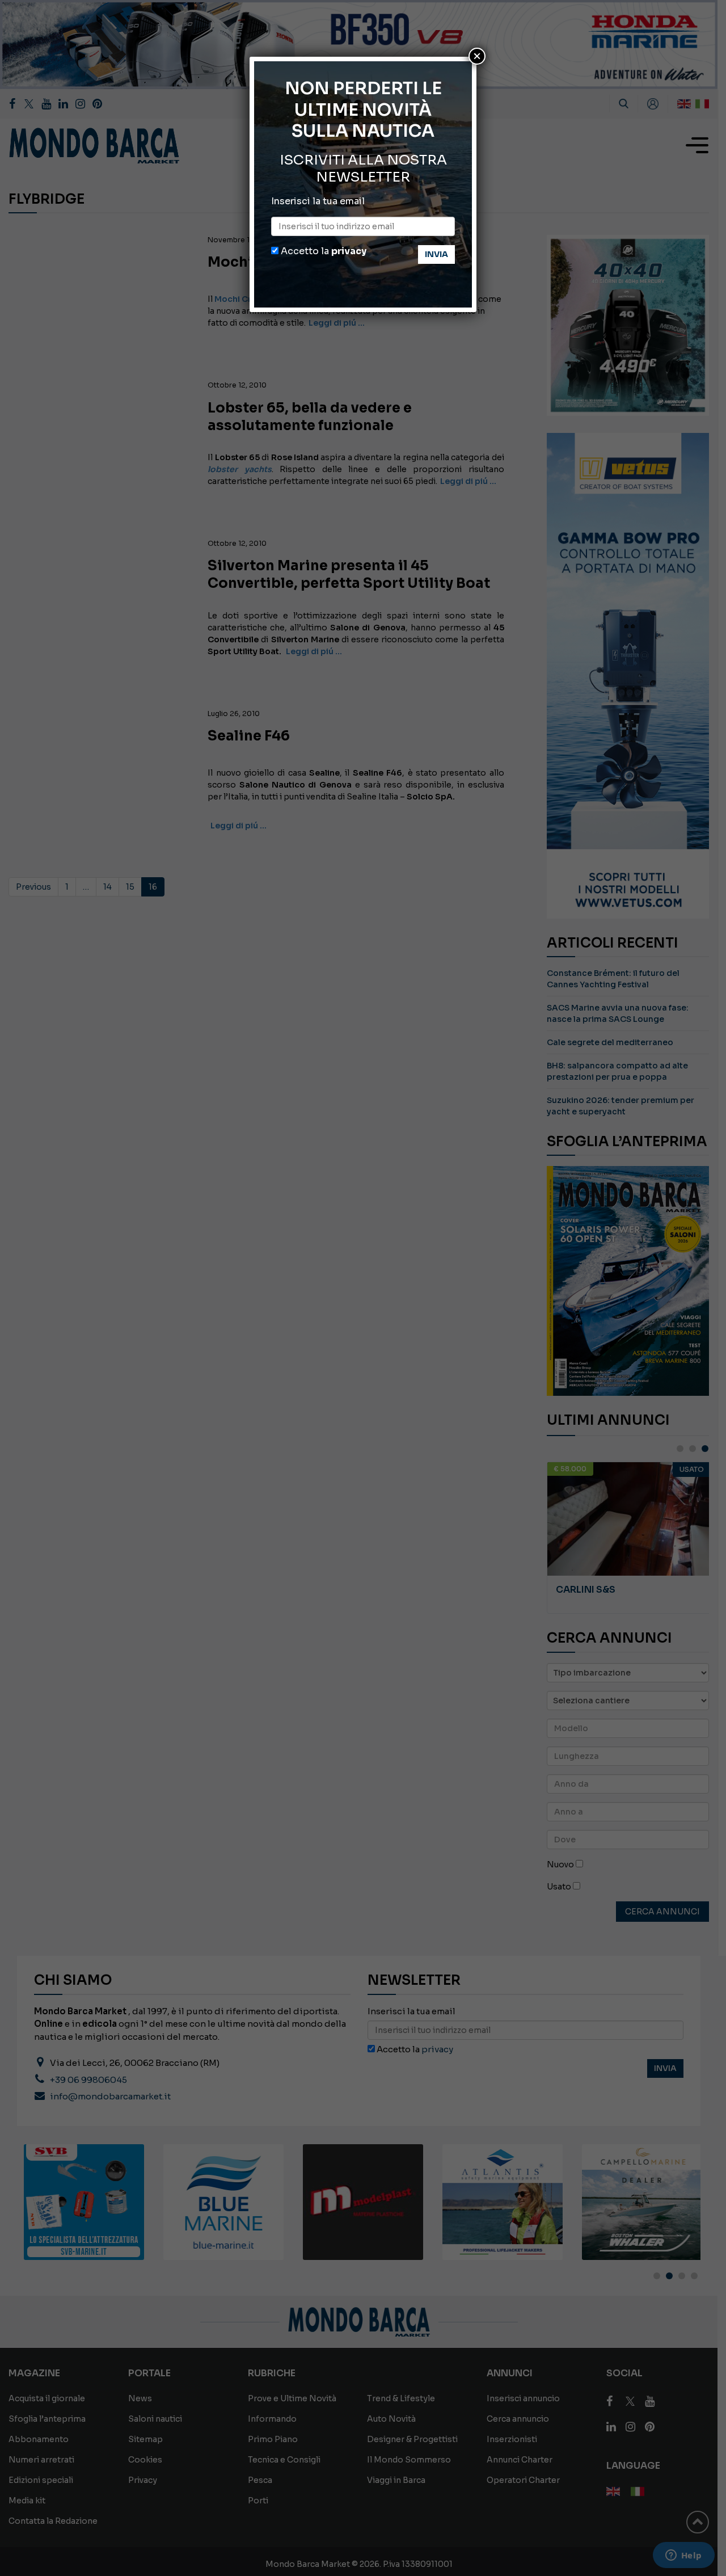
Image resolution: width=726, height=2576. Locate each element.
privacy (349, 251)
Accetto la (322, 251)
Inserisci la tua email (318, 201)
